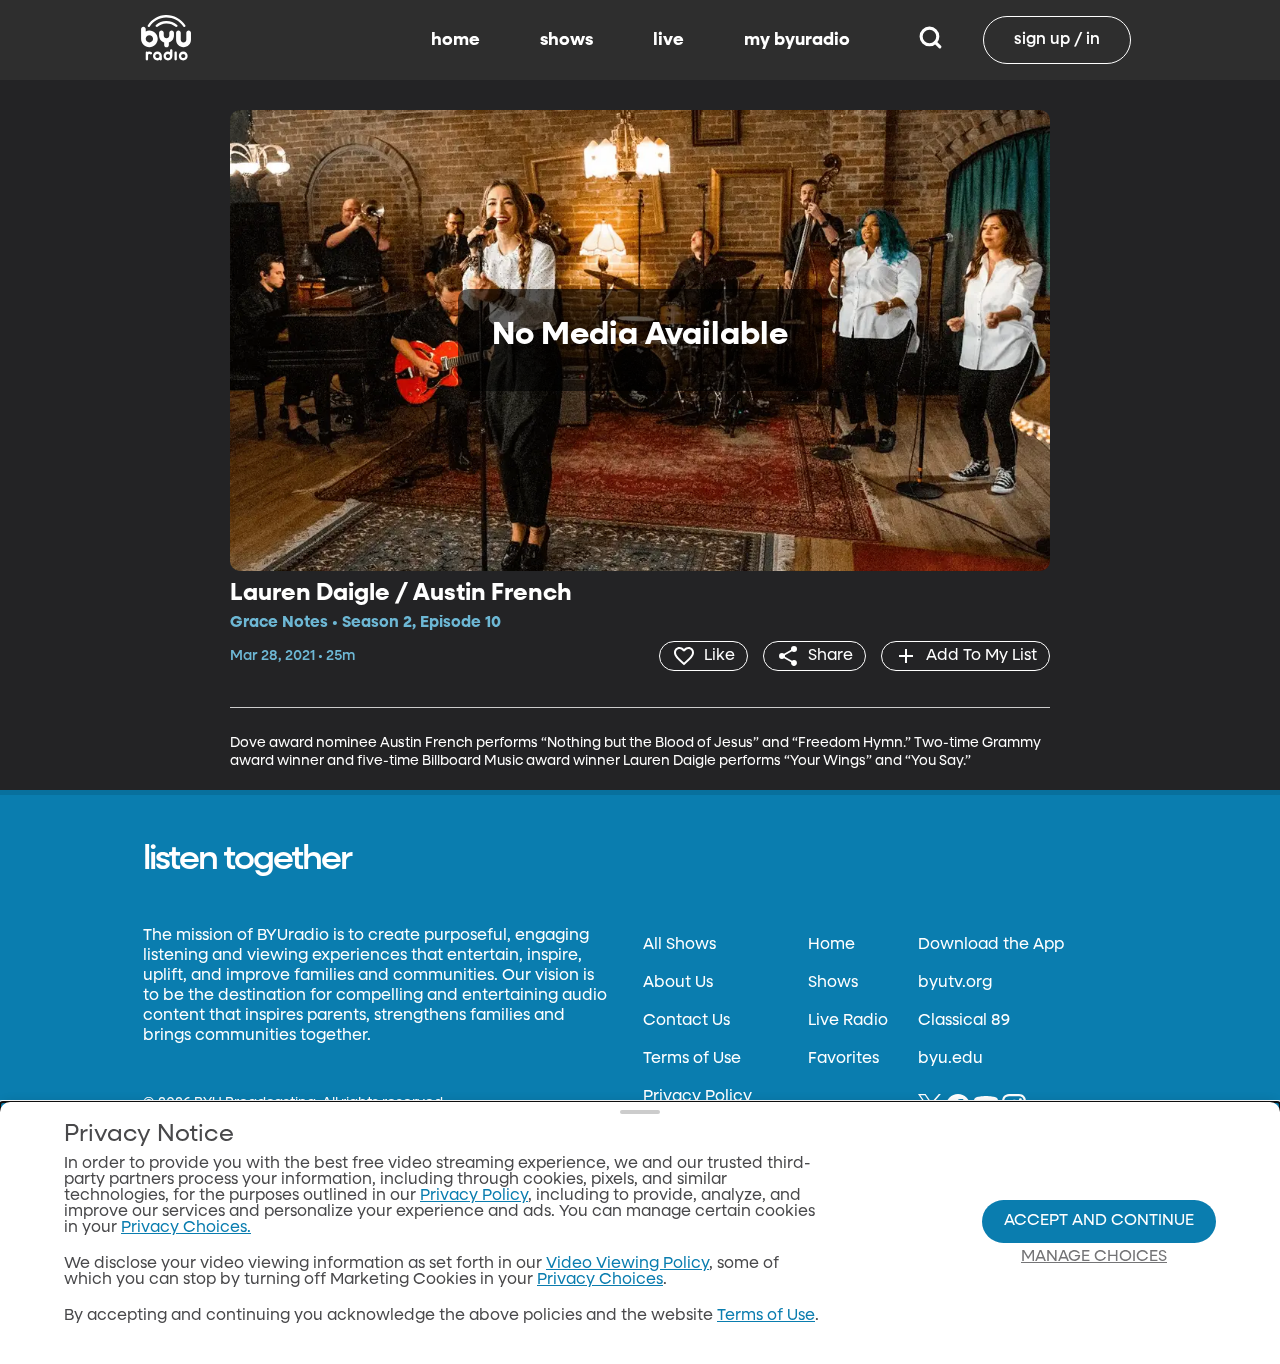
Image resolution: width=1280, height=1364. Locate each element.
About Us (678, 983)
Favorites (843, 1059)
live (668, 40)
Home (831, 945)
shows (566, 40)
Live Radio (848, 1021)
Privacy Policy (697, 1097)
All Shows (679, 945)
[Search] (930, 40)
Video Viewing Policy (627, 1264)
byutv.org (955, 983)
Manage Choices (1094, 1257)
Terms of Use (692, 1059)
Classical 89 (964, 1021)
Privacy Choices (600, 1280)
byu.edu (950, 1059)
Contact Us (686, 1021)
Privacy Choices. (186, 1228)
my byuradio (797, 40)
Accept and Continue (1099, 1221)
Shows (833, 983)
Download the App (991, 945)
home (455, 40)
